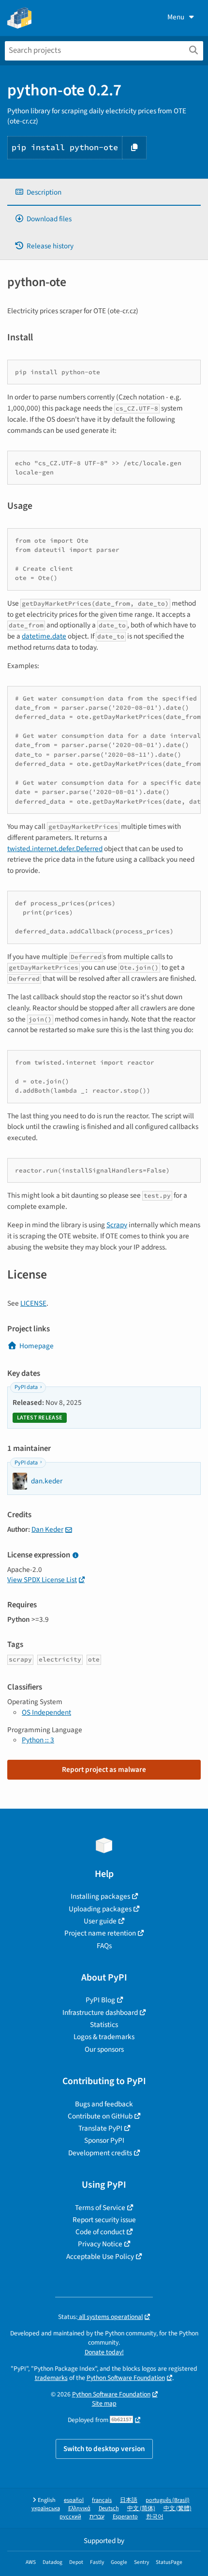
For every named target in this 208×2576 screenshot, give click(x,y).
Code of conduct (100, 2232)
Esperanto (125, 2517)
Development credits (100, 2153)
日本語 (129, 2500)
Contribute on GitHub (100, 2116)
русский (70, 2517)
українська (46, 2508)
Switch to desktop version (104, 2449)
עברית (97, 2517)
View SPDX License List (42, 1580)
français (102, 2500)
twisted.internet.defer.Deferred (55, 849)
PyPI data (26, 1387)
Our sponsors (104, 2049)
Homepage (37, 1346)
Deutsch (109, 2508)
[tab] (104, 192)
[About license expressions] (75, 1556)
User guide (100, 1921)
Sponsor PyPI (104, 2140)
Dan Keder (47, 1529)
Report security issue (104, 2220)
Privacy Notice (100, 2244)
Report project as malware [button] (104, 1769)
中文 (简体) (141, 2508)
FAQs (104, 1946)
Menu (176, 17)
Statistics (104, 2025)
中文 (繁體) (178, 2508)
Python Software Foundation (126, 2378)
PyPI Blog (100, 2000)
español (74, 2500)
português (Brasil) (168, 2500)
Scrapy (117, 1225)
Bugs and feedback (104, 2104)
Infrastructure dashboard (100, 2012)
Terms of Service (100, 2208)
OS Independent (46, 1712)
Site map (104, 2403)
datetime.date (44, 636)
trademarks (51, 2378)
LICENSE (33, 1303)
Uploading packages (100, 1909)
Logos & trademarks (104, 2037)
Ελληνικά (79, 2508)
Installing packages (100, 1896)
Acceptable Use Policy (100, 2256)
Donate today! (104, 2352)
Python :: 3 (38, 1740)
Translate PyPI (100, 2128)
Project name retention (100, 1933)
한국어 (155, 2517)
